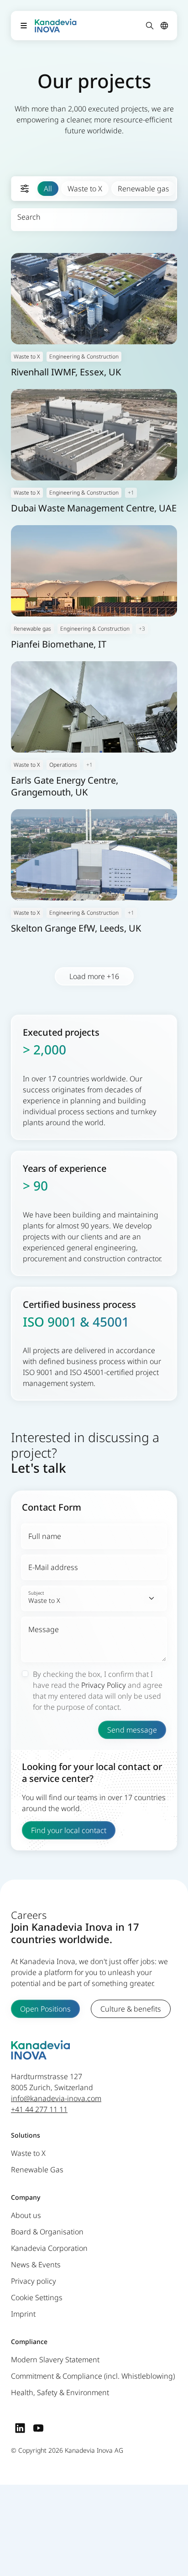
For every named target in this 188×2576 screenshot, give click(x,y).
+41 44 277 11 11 (39, 2109)
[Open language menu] (164, 26)
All (48, 189)
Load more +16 (94, 976)
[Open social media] (20, 2428)
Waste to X (85, 189)
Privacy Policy (104, 1685)
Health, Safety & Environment (60, 2392)
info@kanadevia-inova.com (56, 2098)
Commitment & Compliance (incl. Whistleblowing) (93, 2376)
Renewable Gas (37, 2170)
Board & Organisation (47, 2232)
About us (26, 2215)
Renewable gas (144, 189)
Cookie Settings (37, 2297)
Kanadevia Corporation (49, 2248)
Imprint (23, 2314)
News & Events (36, 2265)
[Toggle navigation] (24, 26)
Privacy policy (34, 2281)
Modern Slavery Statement (55, 2360)
